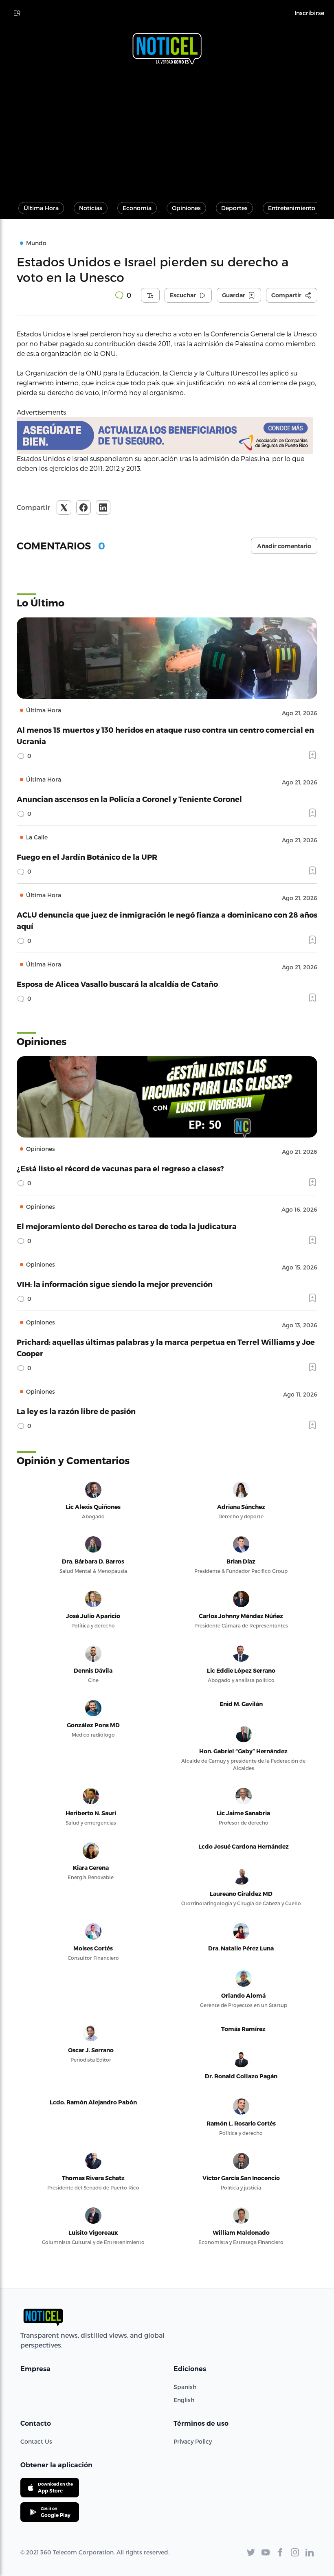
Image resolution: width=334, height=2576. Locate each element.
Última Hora (41, 208)
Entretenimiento (292, 208)
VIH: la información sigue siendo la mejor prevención (115, 1284)
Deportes (234, 208)
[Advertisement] (167, 130)
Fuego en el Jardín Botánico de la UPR (87, 857)
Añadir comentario (284, 546)
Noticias (91, 208)
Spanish (185, 2387)
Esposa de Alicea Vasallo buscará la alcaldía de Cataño (117, 984)
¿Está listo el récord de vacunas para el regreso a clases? (120, 1168)
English (184, 2400)
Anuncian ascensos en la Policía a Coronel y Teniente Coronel (129, 799)
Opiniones (186, 208)
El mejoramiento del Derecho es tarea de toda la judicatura (127, 1226)
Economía (137, 208)
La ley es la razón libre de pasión (76, 1411)
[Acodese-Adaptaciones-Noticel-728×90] (167, 435)
